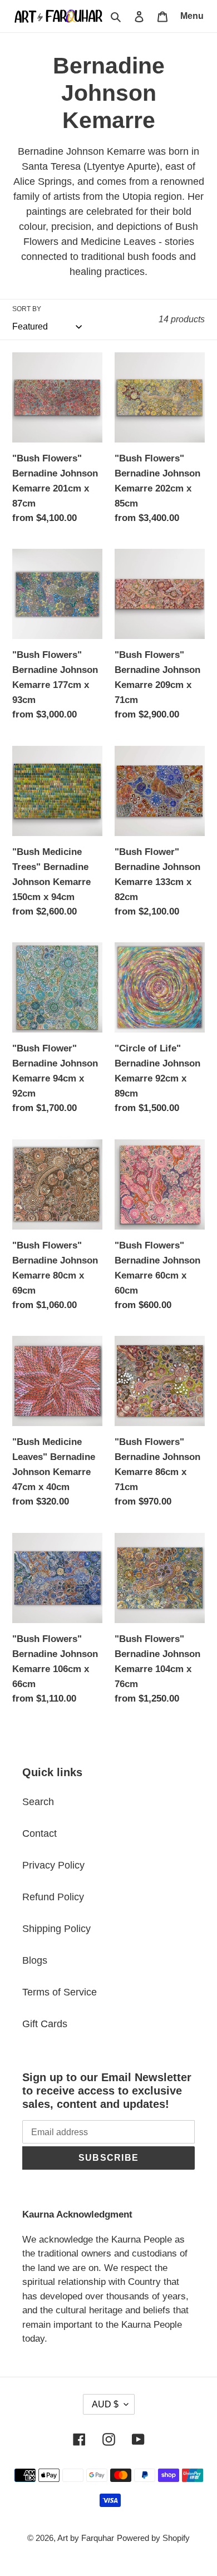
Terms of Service (60, 1992)
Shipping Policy (56, 1929)
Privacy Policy (53, 1865)
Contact (40, 1833)
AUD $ (105, 2404)
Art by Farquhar (86, 2538)
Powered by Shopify (153, 2538)
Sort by (27, 309)
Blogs (35, 1960)
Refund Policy (53, 1897)
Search (38, 1802)
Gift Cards (45, 2024)
